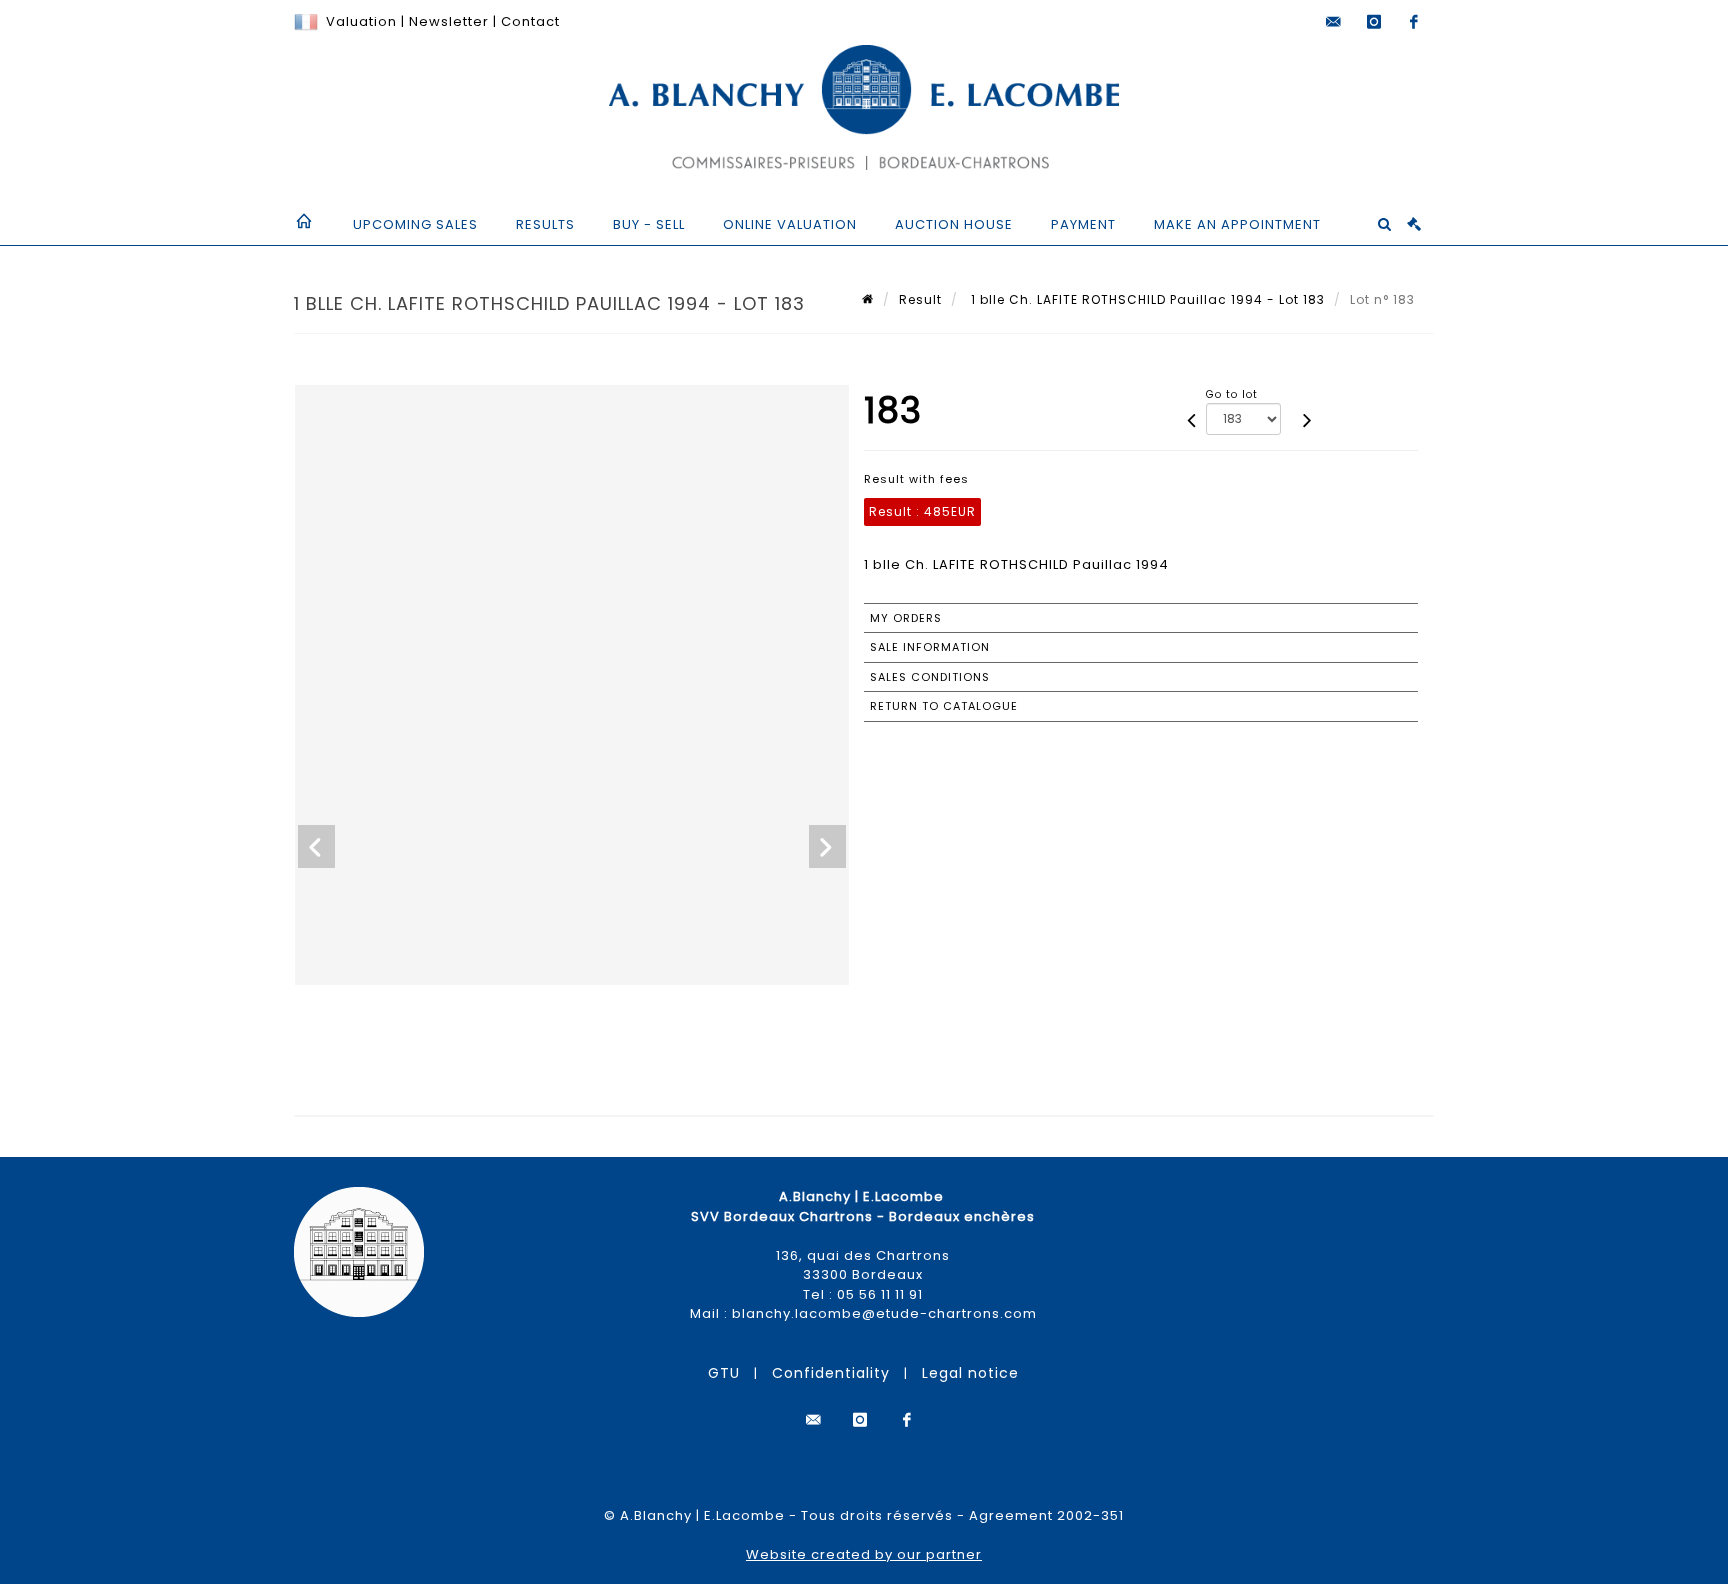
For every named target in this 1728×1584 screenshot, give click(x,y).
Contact (530, 21)
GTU (724, 1373)
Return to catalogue (944, 706)
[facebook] (1414, 22)
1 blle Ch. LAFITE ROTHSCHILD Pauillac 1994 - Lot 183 (1146, 299)
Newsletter (447, 21)
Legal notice (970, 1373)
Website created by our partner (864, 1554)
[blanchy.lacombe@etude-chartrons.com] (1334, 22)
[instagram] (1374, 22)
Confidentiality (831, 1373)
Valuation (361, 21)
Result (920, 299)
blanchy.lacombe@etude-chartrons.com (884, 1313)
